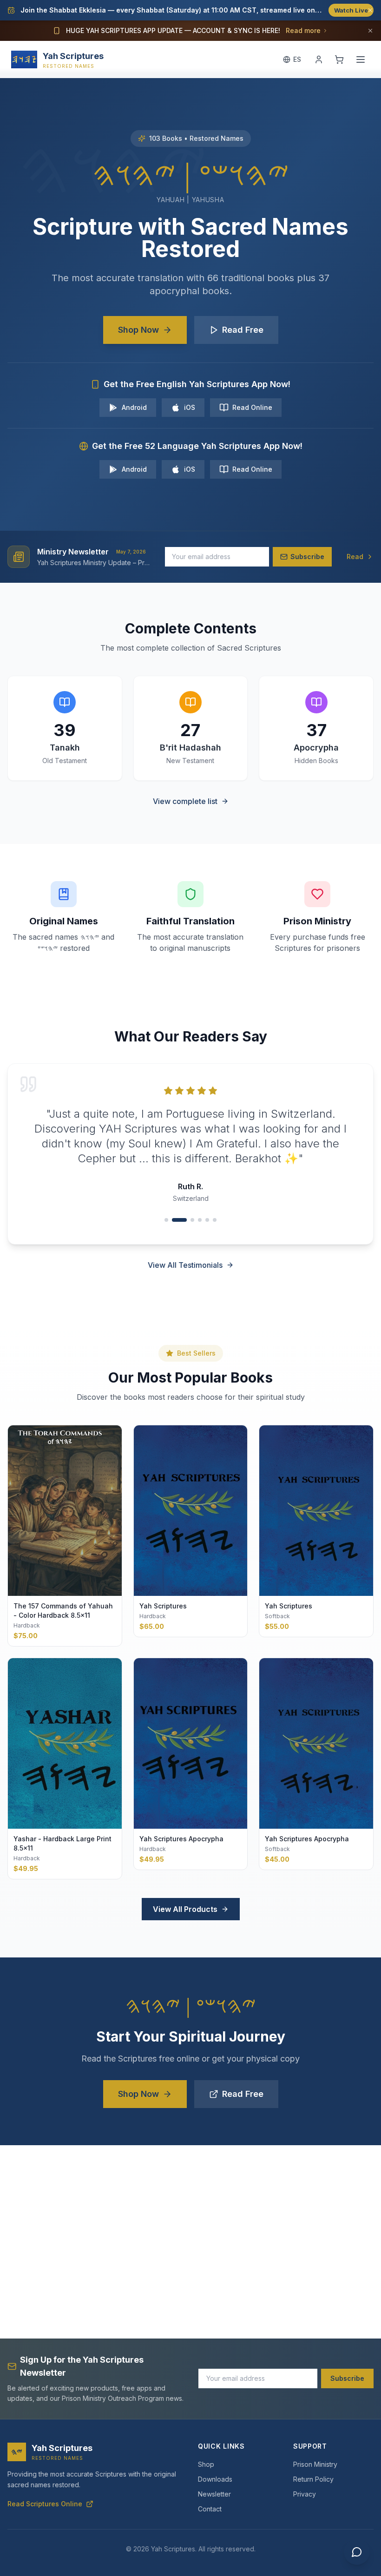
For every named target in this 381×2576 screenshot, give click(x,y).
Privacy (305, 2494)
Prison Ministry (315, 2464)
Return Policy (313, 2479)
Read (355, 557)
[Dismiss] (370, 10)
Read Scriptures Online (45, 2504)
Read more (303, 30)
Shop (206, 2464)
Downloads (215, 2479)
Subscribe (347, 2378)
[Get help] (357, 2552)
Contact (210, 2509)
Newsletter (214, 2494)
